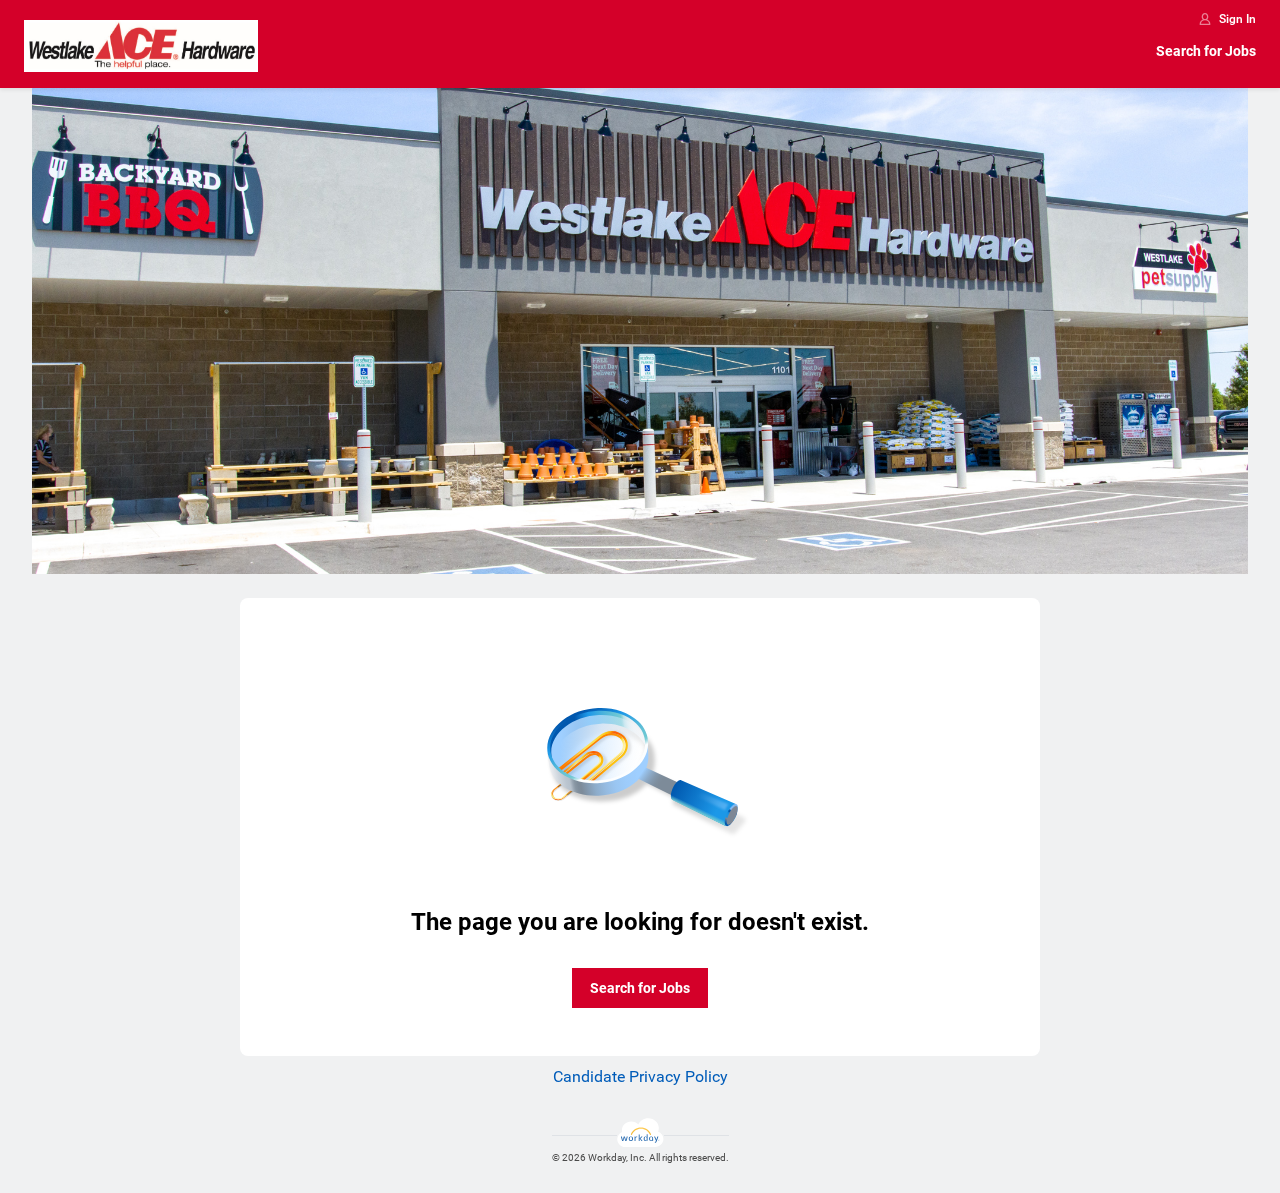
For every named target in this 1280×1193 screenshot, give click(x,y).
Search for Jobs (1206, 51)
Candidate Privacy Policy (640, 1076)
